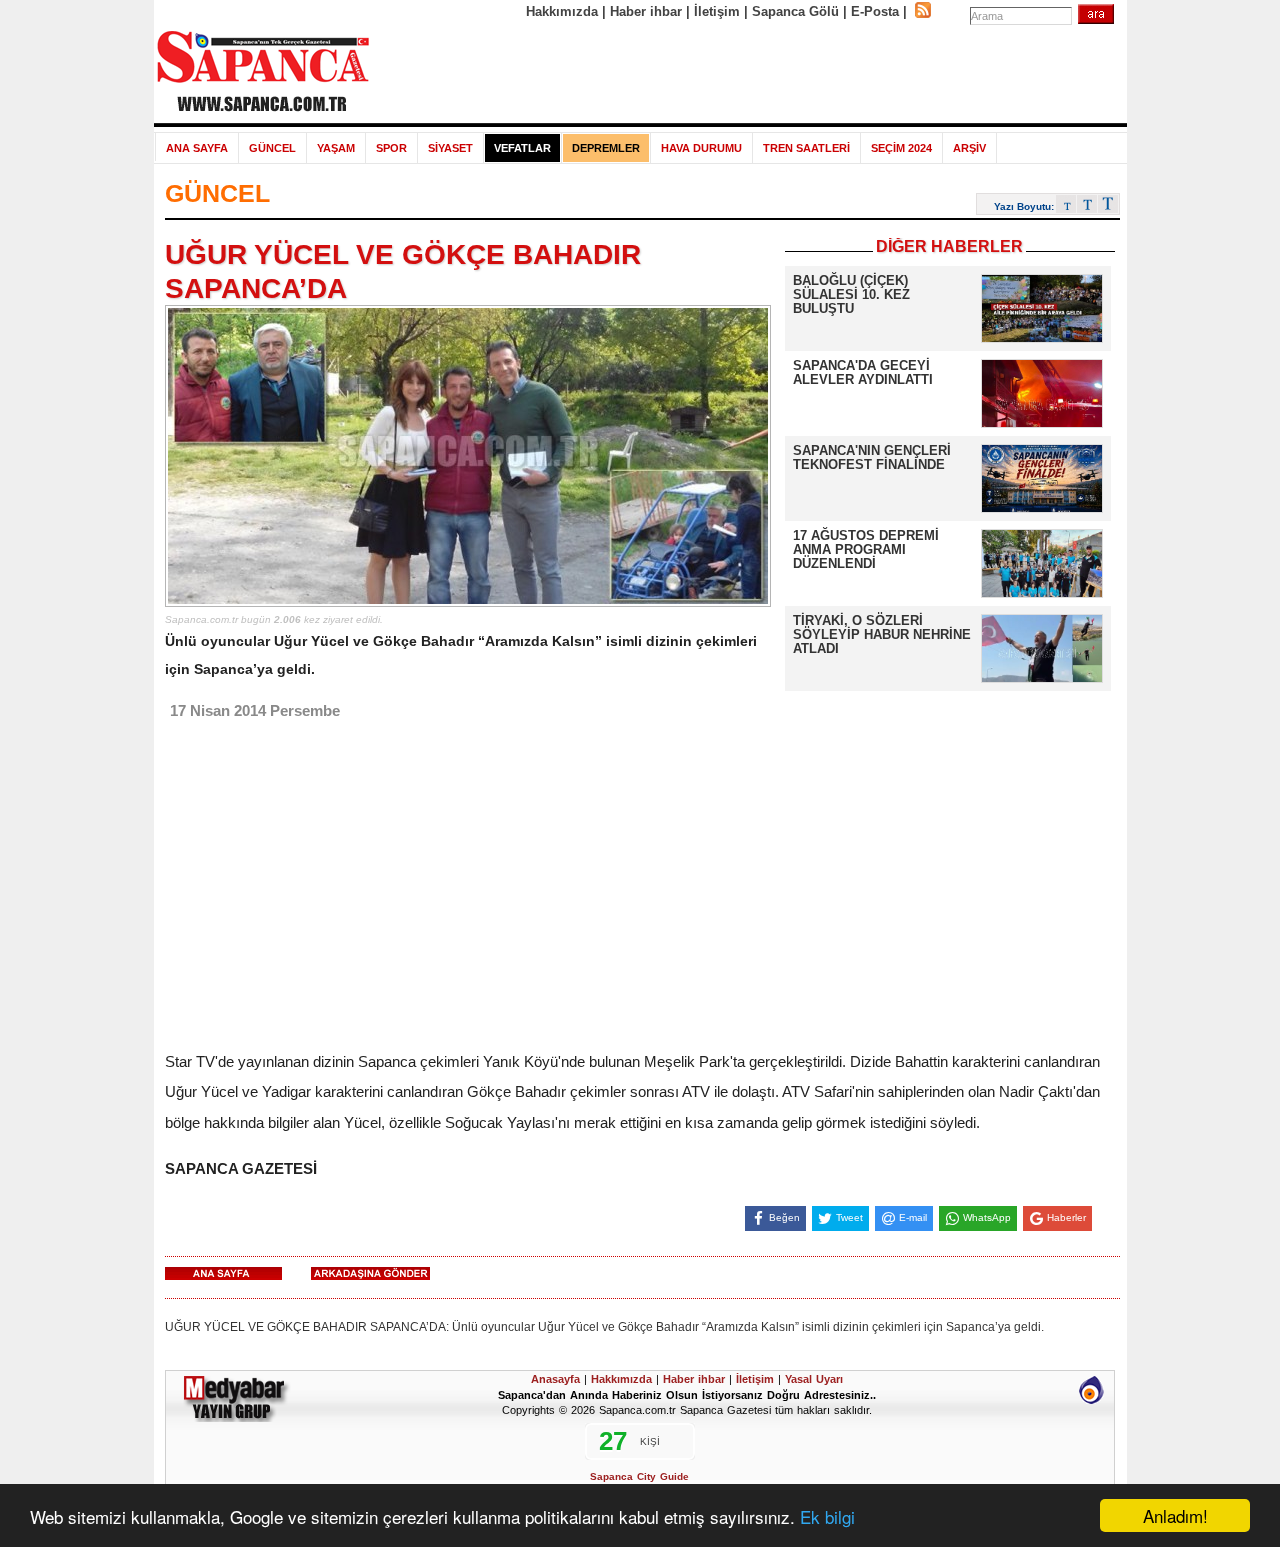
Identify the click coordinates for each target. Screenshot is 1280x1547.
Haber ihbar (646, 11)
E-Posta (875, 11)
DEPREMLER (606, 148)
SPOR (391, 148)
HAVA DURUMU (701, 148)
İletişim (717, 11)
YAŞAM (336, 148)
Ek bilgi (827, 1516)
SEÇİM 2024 (901, 148)
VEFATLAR (522, 148)
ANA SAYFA (197, 148)
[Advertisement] (749, 72)
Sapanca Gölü (795, 11)
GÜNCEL (272, 148)
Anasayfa (555, 1379)
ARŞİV (969, 148)
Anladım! (1175, 1515)
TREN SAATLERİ (806, 148)
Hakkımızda (562, 11)
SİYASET (450, 148)
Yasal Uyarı (814, 1379)
